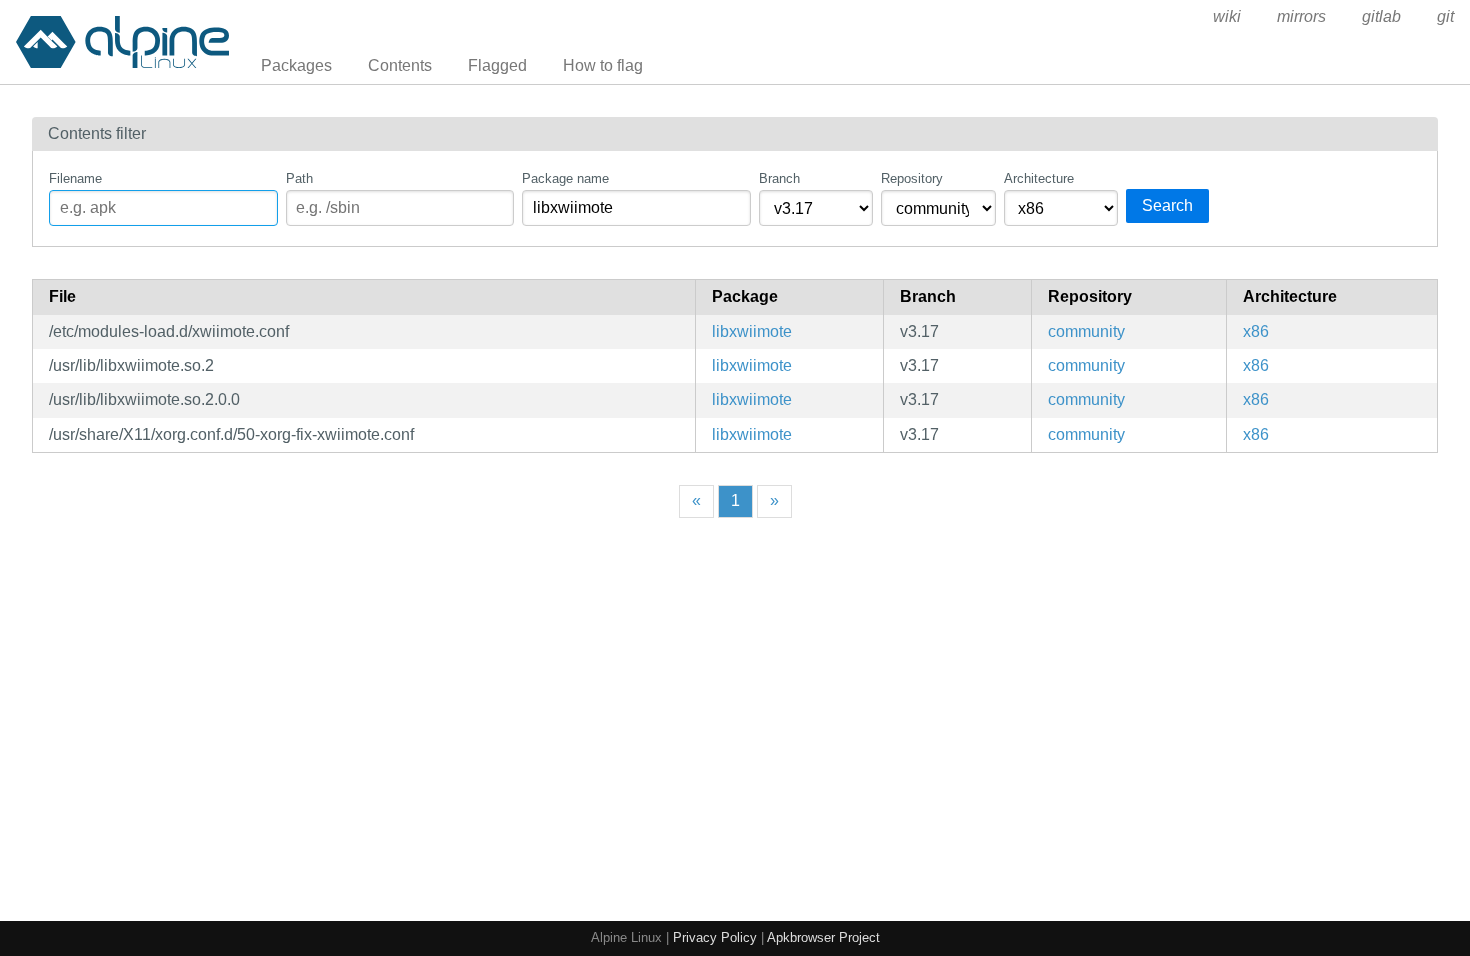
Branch (779, 178)
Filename (75, 178)
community (1086, 331)
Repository (912, 178)
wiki (1227, 16)
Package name (565, 178)
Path (299, 178)
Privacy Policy (715, 937)
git (1445, 16)
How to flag (603, 65)
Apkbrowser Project (823, 937)
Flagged (497, 65)
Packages (296, 65)
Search (1167, 205)
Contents (400, 65)
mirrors (1301, 16)
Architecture (1039, 178)
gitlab (1381, 16)
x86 (1256, 331)
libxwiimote (752, 331)
